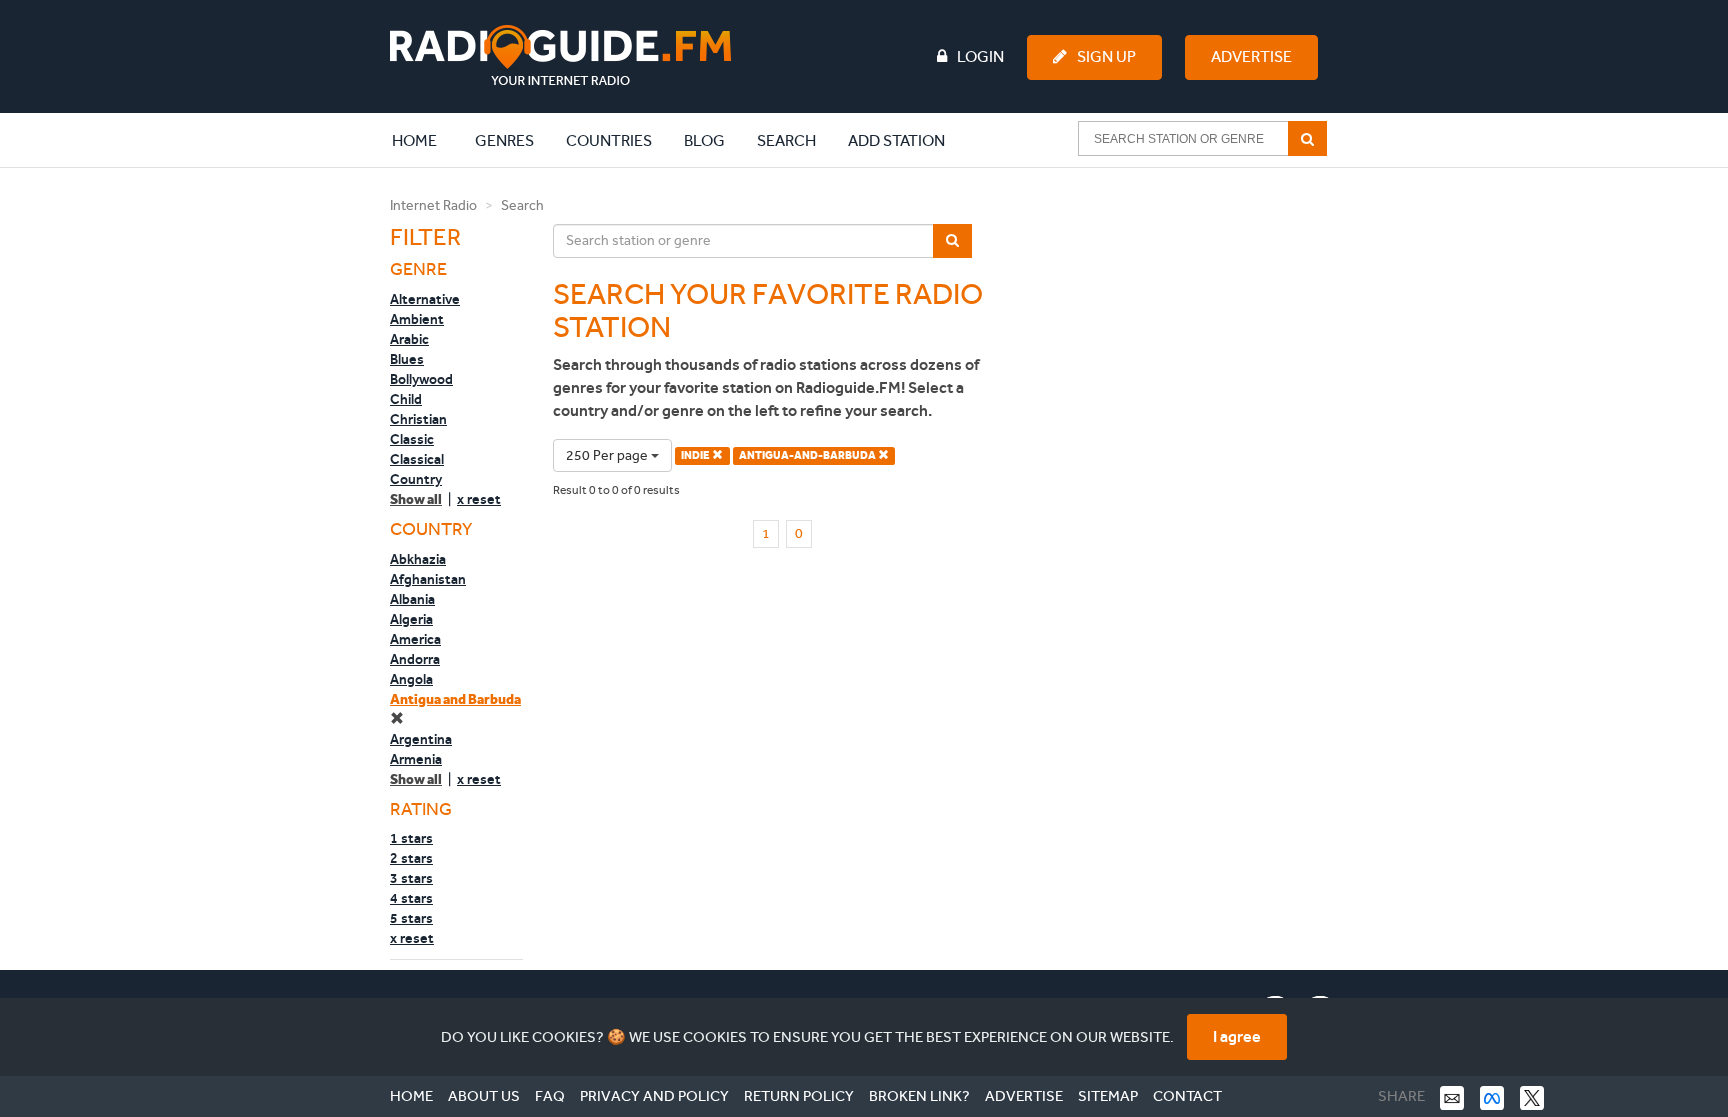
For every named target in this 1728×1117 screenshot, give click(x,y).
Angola (411, 679)
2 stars (411, 858)
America (415, 639)
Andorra (415, 659)
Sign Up (1106, 56)
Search (786, 140)
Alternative (425, 299)
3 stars (411, 878)
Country (416, 479)
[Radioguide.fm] (560, 55)
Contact (1187, 1096)
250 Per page (608, 455)
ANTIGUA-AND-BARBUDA (808, 455)
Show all (416, 499)
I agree (1237, 1036)
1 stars (411, 838)
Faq (550, 1096)
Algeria (411, 619)
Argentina (421, 739)
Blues (407, 359)
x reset (479, 499)
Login (980, 56)
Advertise (1251, 56)
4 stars (411, 898)
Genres (504, 140)
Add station (896, 140)
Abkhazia (418, 559)
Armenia (416, 759)
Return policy (799, 1096)
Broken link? (919, 1096)
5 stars (411, 918)
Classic (412, 439)
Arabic (409, 339)
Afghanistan (428, 579)
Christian (418, 419)
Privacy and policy (654, 1096)
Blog (704, 140)
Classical (417, 459)
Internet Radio (433, 205)
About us (484, 1096)
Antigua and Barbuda (455, 699)
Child (406, 399)
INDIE (696, 455)
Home (425, 140)
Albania (412, 599)
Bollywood (421, 379)
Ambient (417, 319)
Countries (609, 140)
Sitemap (1108, 1096)
